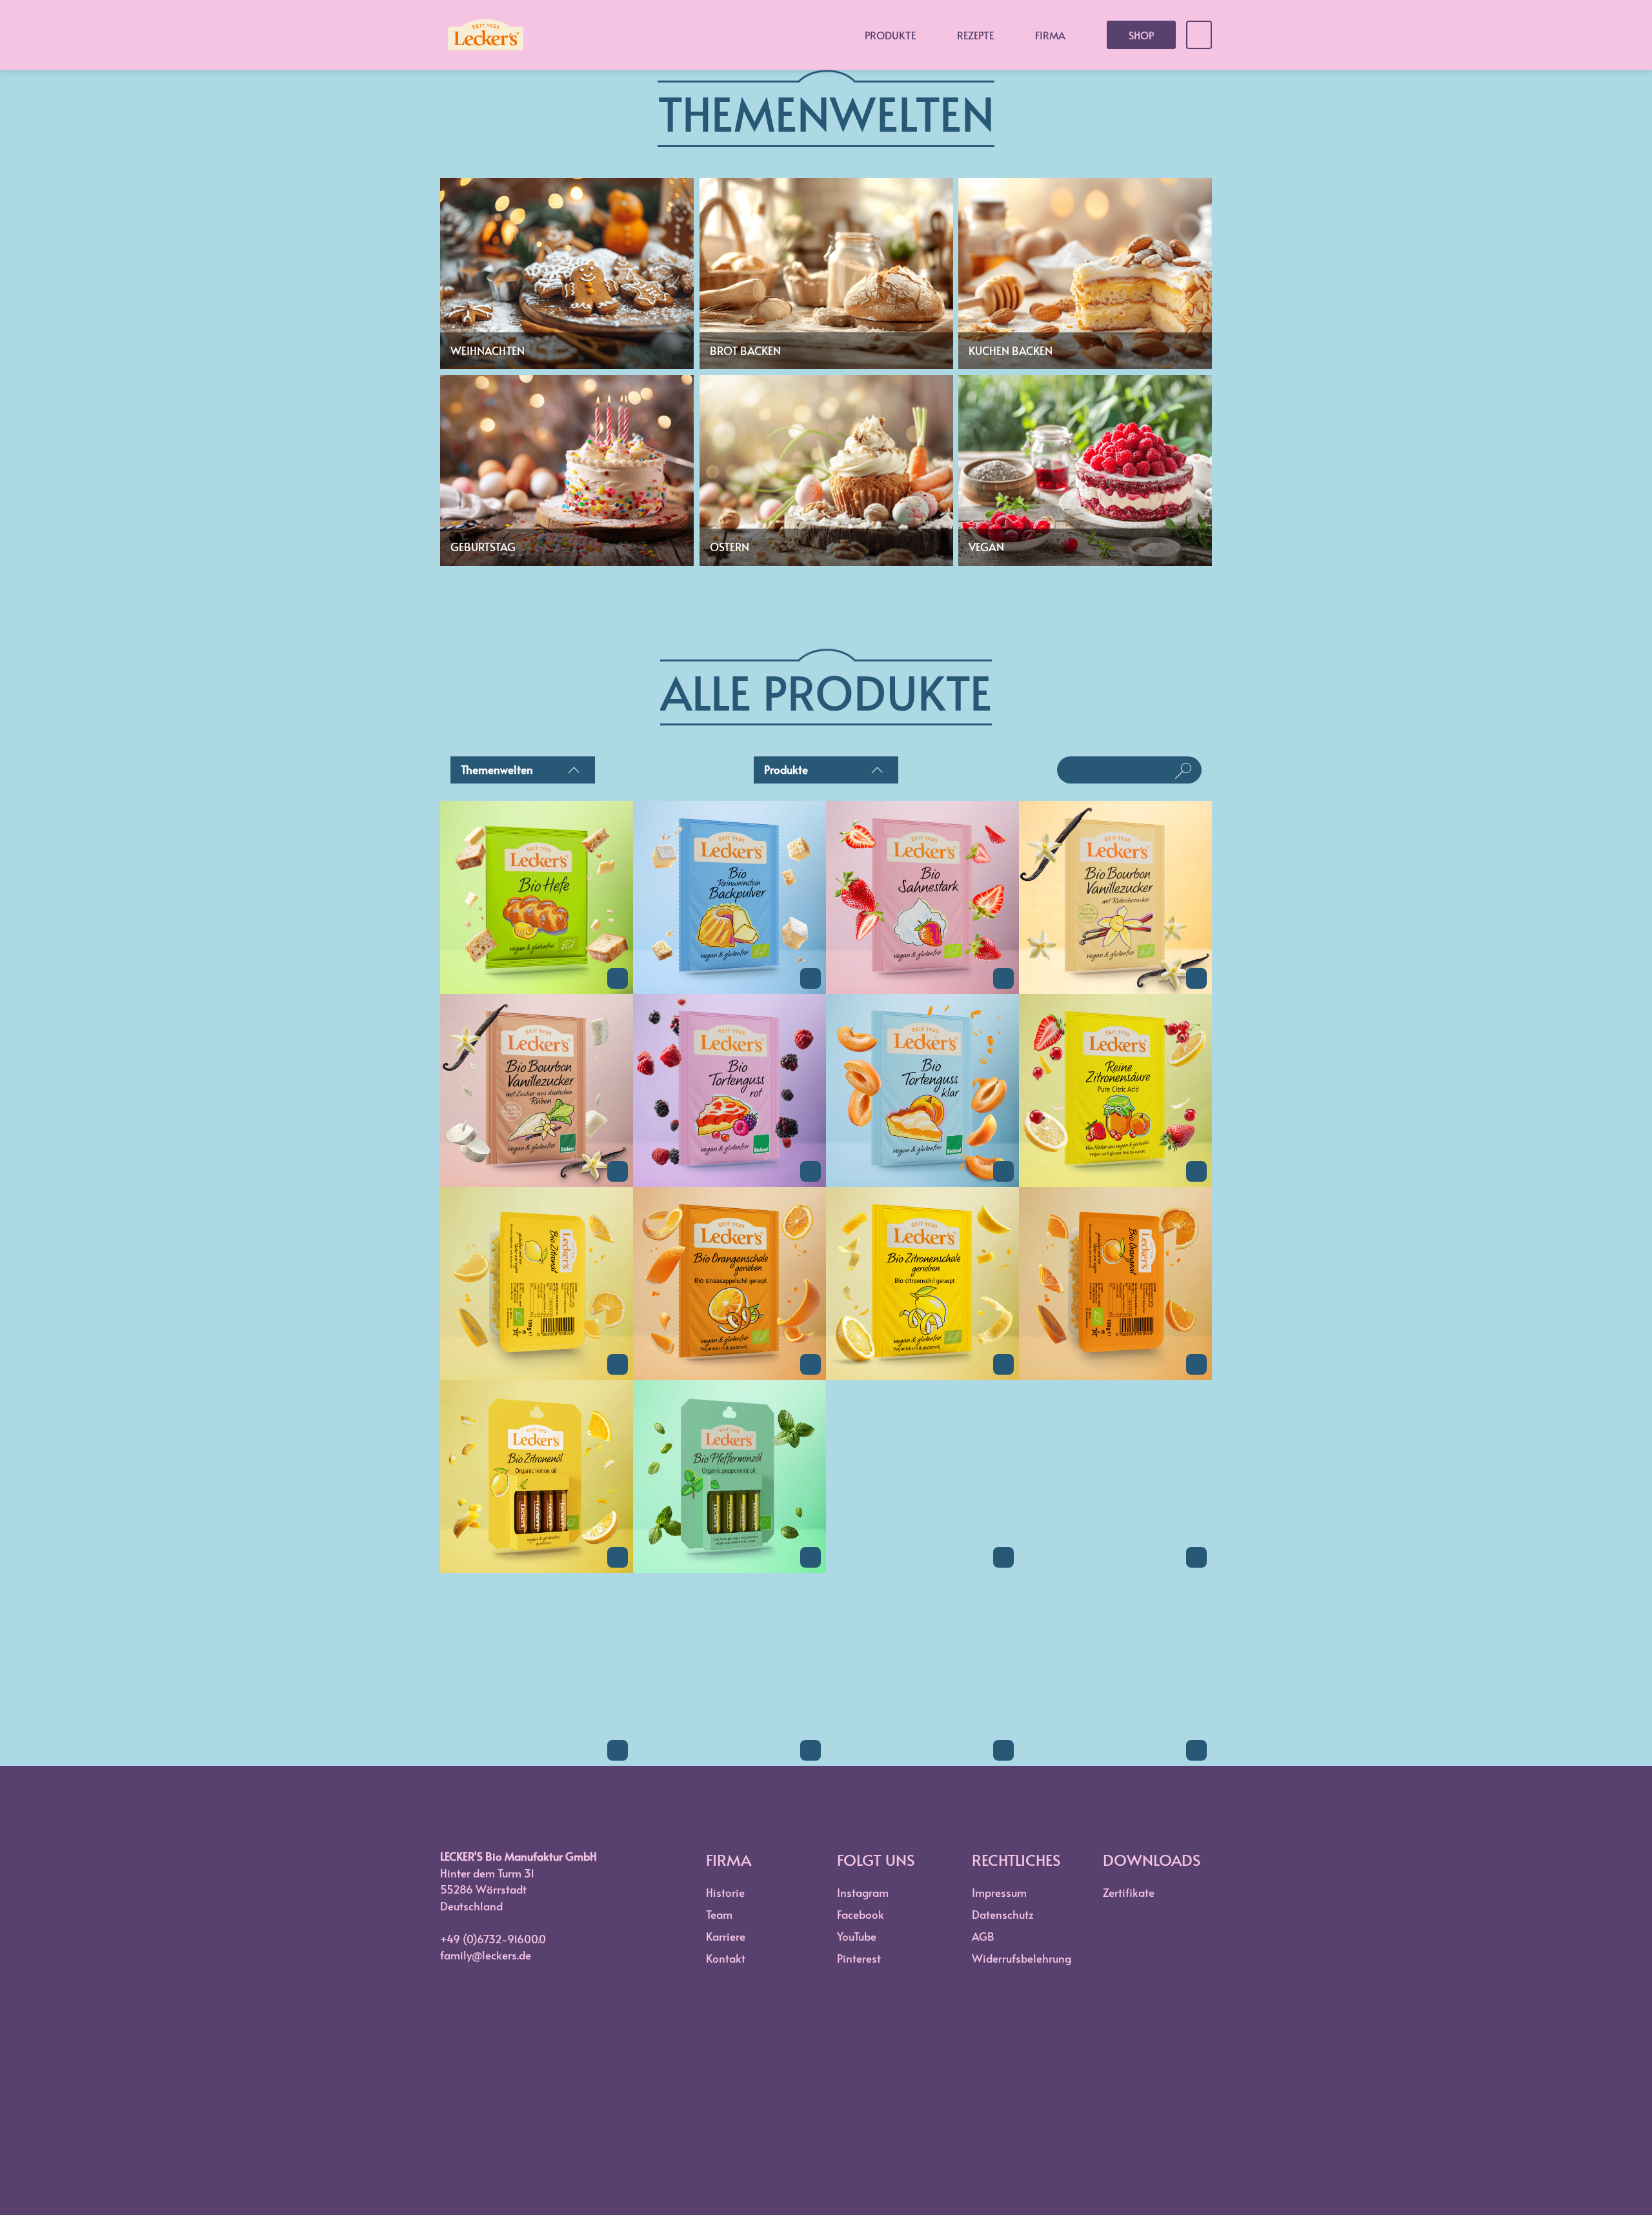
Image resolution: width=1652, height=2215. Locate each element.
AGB (983, 1936)
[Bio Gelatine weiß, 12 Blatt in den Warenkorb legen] (811, 1750)
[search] (1119, 770)
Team (719, 1914)
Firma (1050, 35)
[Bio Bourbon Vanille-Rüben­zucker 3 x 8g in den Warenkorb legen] (618, 1171)
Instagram (863, 1892)
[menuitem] (523, 773)
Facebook (861, 1914)
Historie (725, 1892)
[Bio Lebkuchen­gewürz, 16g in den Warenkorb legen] (1003, 1750)
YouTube (857, 1936)
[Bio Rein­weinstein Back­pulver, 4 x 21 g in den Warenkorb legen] (811, 978)
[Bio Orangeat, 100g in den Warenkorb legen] (1196, 1364)
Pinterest (859, 1958)
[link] (537, 989)
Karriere (726, 1936)
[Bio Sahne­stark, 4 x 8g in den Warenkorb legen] (1003, 978)
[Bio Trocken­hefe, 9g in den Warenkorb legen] (618, 978)
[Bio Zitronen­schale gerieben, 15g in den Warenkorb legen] (1003, 1364)
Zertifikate (1129, 1892)
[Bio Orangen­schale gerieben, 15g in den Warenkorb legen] (811, 1364)
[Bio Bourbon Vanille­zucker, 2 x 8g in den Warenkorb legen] (1196, 978)
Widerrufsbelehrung (1022, 1958)
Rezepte (975, 35)
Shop (1141, 35)
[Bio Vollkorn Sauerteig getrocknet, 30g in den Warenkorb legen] (1196, 1557)
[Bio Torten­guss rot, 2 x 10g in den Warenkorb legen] (811, 1171)
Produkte (890, 35)
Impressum (999, 1892)
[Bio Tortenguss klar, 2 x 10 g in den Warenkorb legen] (1003, 1171)
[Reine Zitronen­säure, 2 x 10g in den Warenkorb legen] (1196, 1171)
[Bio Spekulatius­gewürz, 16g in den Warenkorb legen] (1196, 1750)
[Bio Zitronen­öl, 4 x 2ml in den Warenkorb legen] (618, 1557)
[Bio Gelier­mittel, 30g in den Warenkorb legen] (618, 1750)
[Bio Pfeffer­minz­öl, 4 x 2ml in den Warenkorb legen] (811, 1557)
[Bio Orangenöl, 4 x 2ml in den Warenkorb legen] (1003, 1557)
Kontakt (726, 1958)
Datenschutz (1003, 1914)
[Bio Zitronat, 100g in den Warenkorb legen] (618, 1364)
